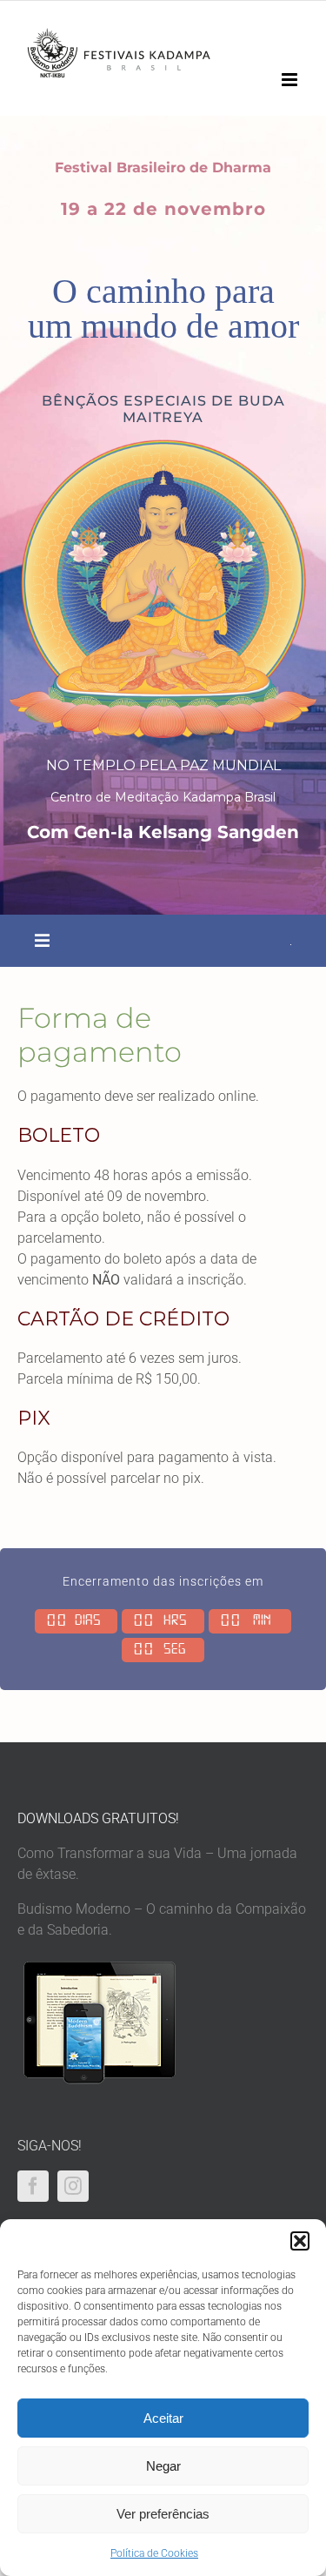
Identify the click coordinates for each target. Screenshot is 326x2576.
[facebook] (33, 2186)
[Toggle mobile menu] (291, 80)
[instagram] (73, 2186)
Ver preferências (163, 2514)
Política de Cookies (154, 2553)
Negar (163, 2466)
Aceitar (163, 2418)
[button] (300, 2241)
